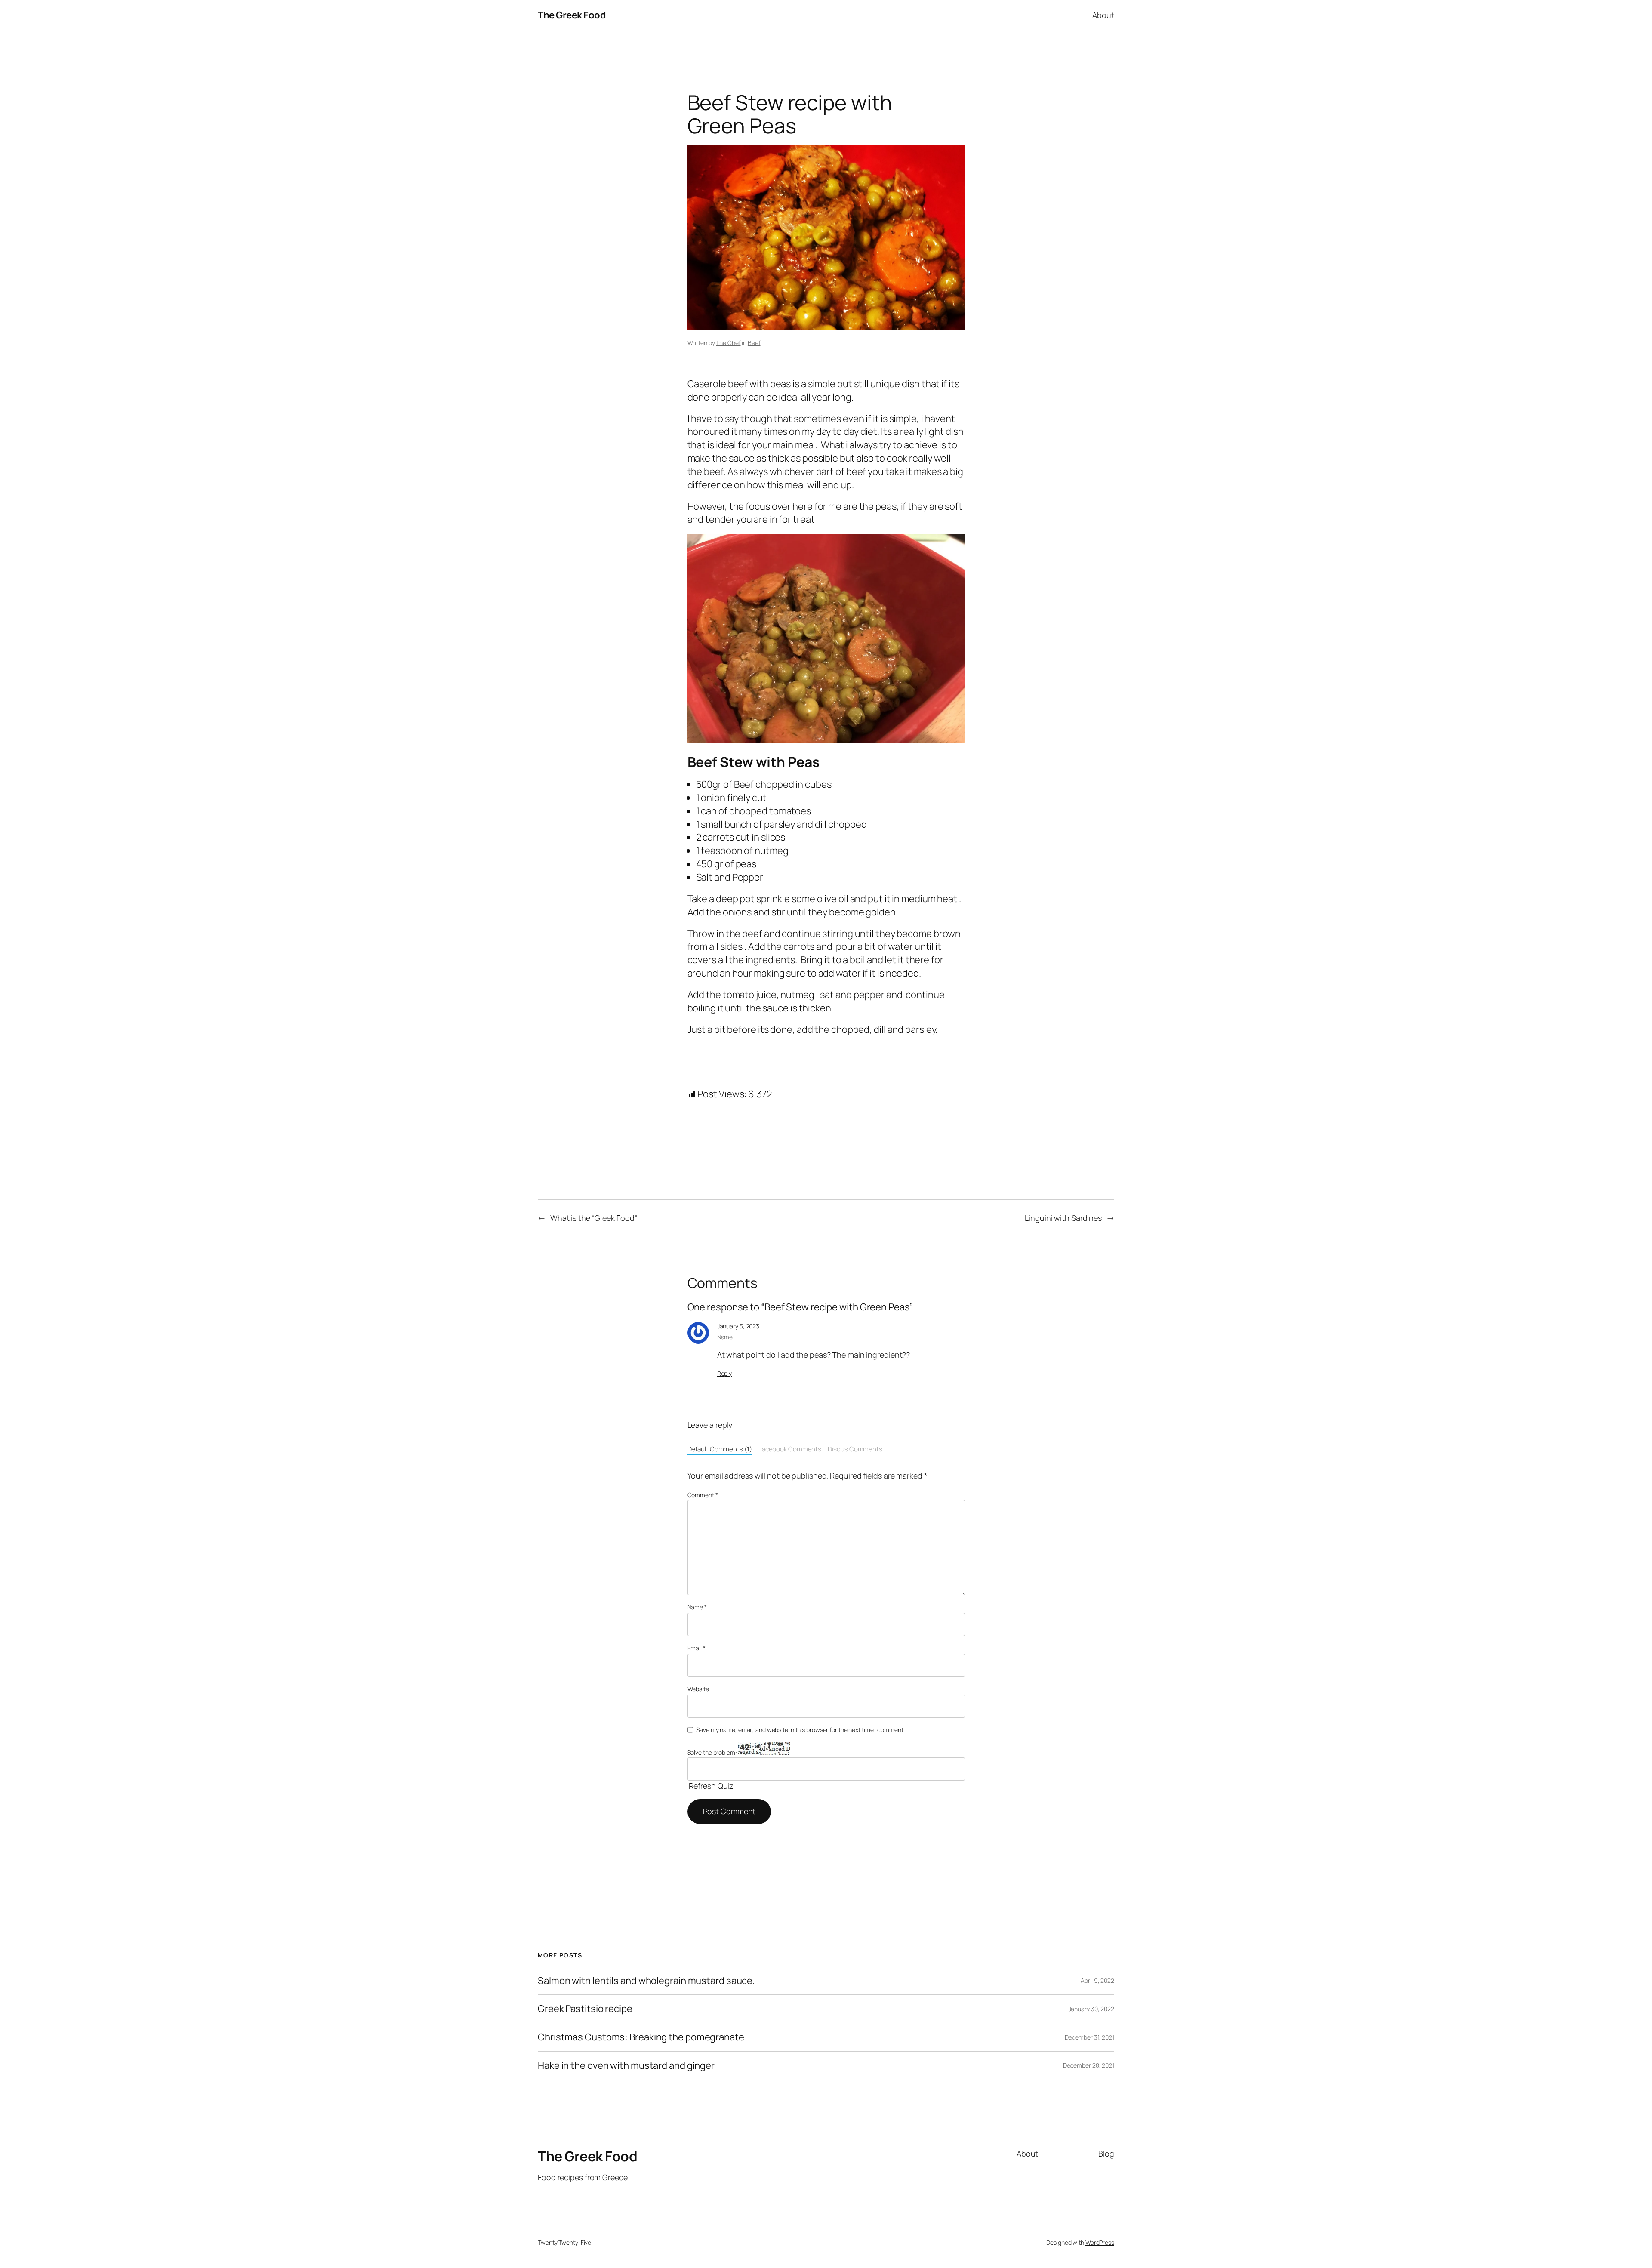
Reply (725, 1373)
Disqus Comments (855, 1449)
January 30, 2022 (1091, 2009)
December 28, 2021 (1089, 2065)
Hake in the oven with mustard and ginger (626, 2066)
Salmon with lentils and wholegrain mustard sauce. (646, 1981)
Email (697, 1648)
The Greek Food (572, 15)
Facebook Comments (790, 1449)
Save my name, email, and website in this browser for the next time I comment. (800, 1730)
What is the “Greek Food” (594, 1218)
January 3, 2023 (738, 1326)
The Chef (728, 343)
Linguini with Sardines (1063, 1218)
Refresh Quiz (711, 1786)
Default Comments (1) (720, 1449)
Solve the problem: (713, 1752)
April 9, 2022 (1097, 1980)
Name (697, 1607)
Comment (703, 1495)
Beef (754, 343)
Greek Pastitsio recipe (585, 2009)
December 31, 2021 (1090, 2037)
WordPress (1100, 2242)
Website (698, 1689)
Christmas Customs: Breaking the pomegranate (641, 2037)
